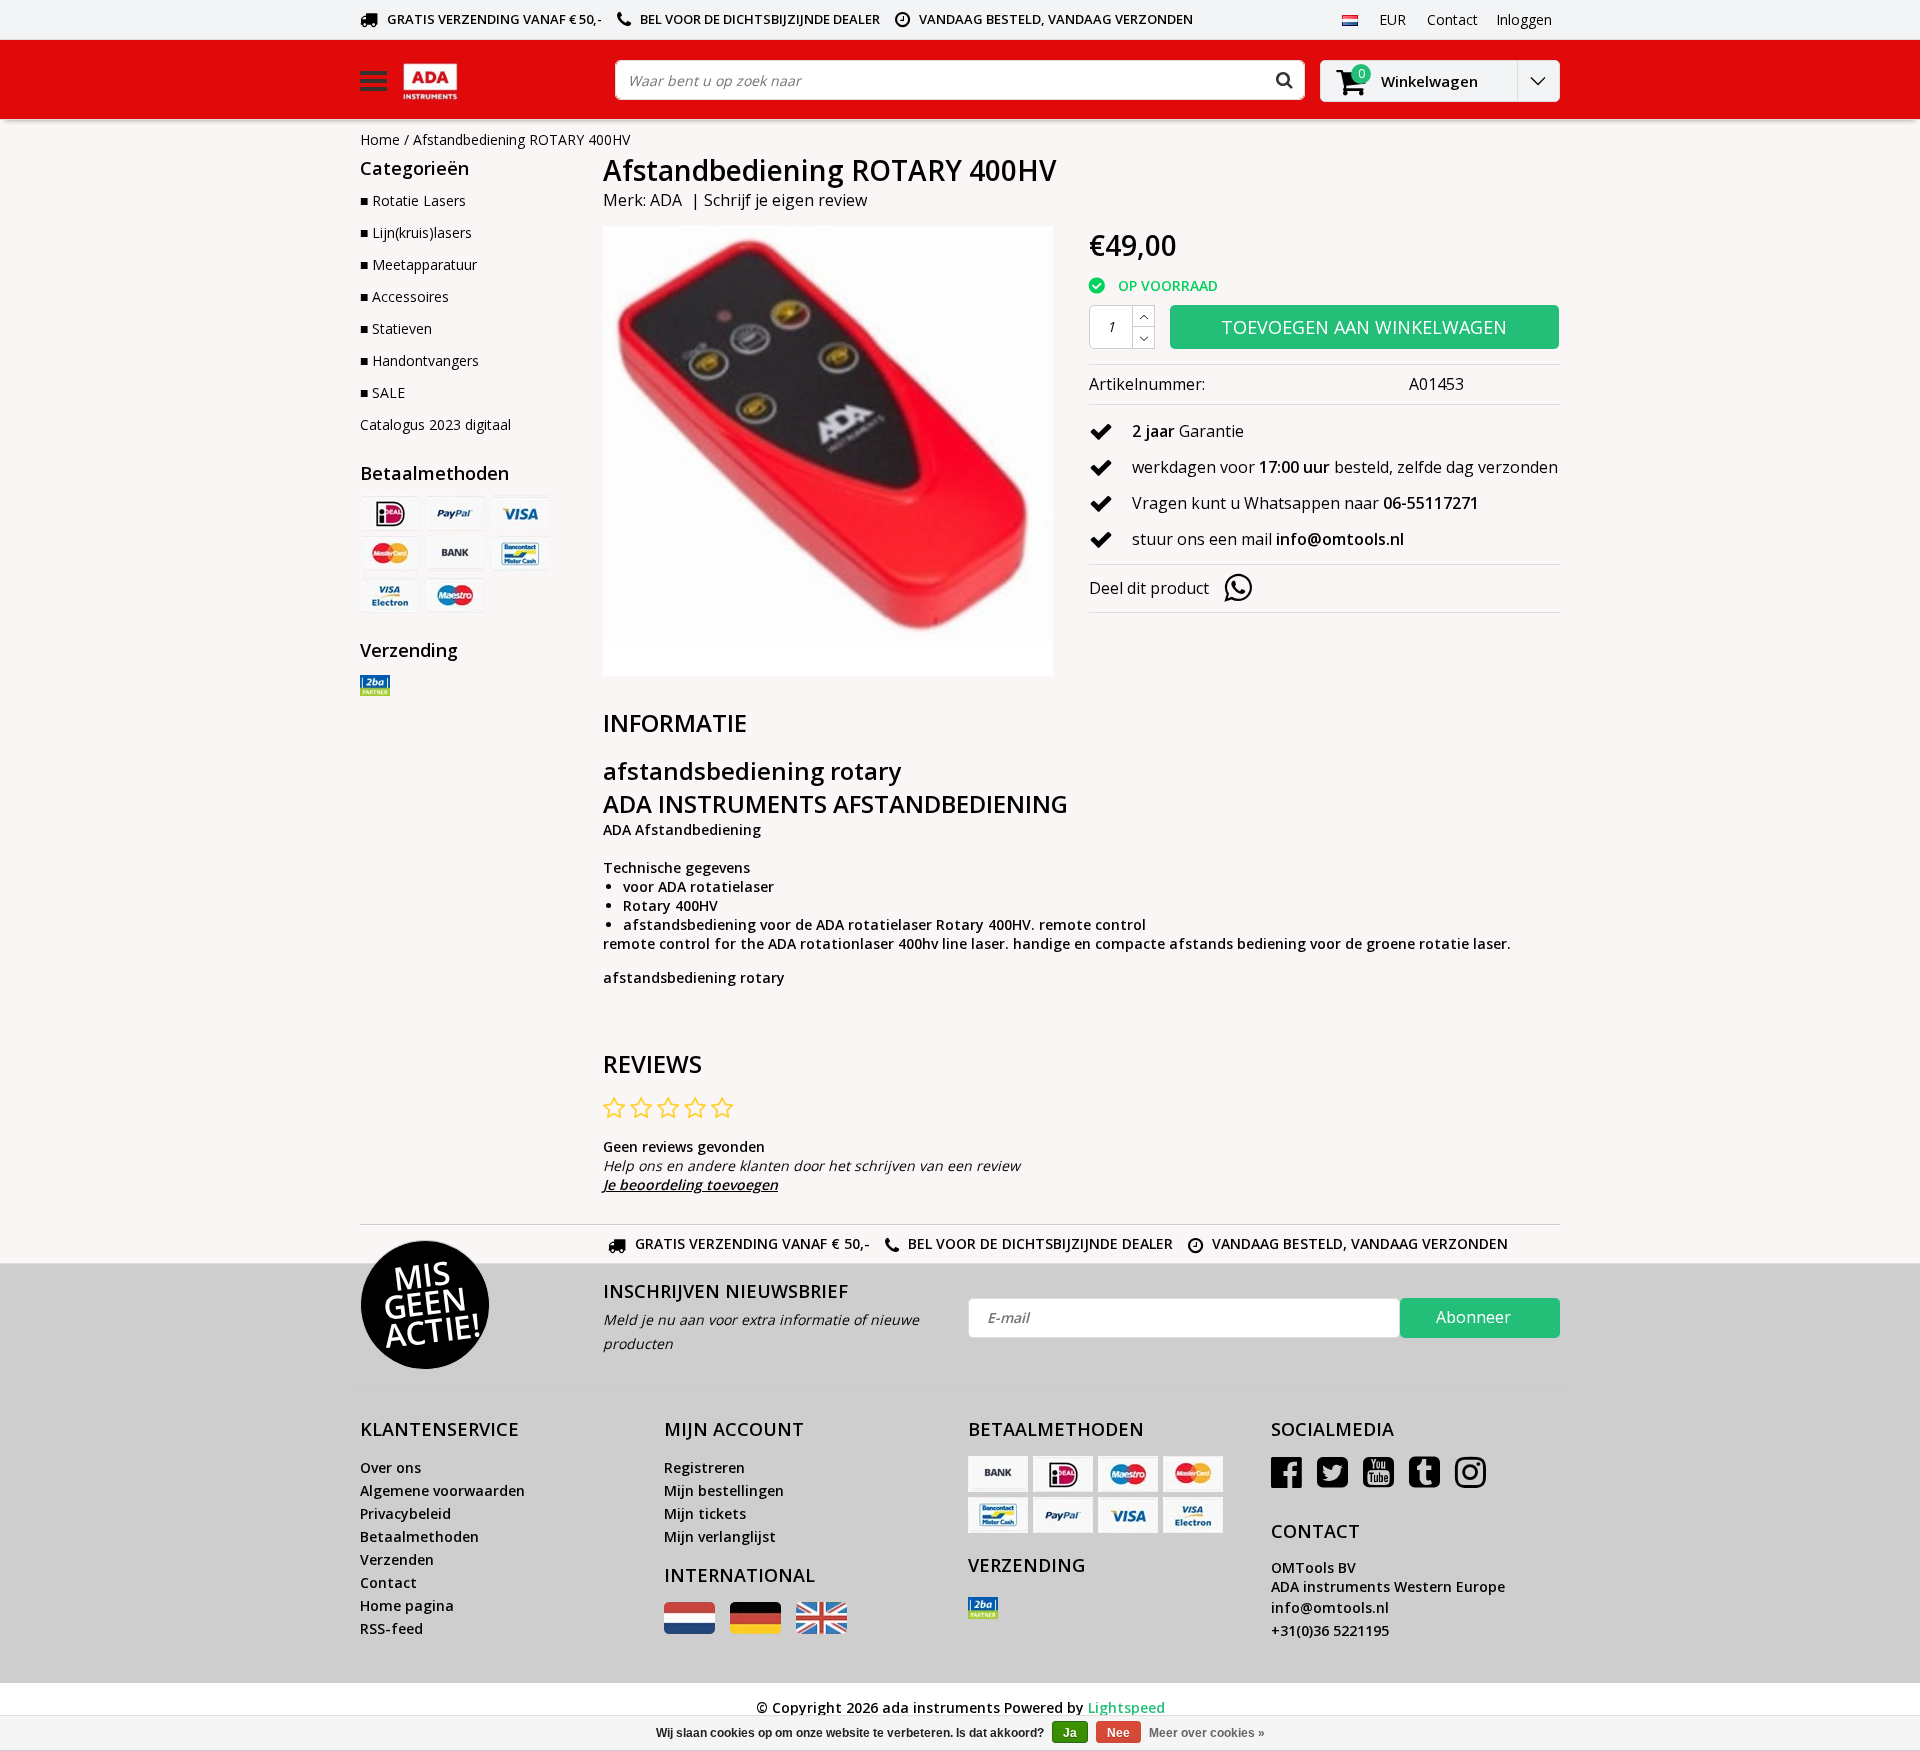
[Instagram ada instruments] (1470, 1479)
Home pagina (407, 1605)
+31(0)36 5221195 (1330, 1630)
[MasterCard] (390, 554)
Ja (1070, 1733)
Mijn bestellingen (724, 1490)
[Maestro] (455, 595)
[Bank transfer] (455, 554)
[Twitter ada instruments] (1332, 1479)
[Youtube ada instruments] (1378, 1479)
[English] (821, 1628)
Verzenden (397, 1559)
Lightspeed (1126, 1707)
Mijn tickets (705, 1513)
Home (380, 139)
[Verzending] (375, 686)
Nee (1118, 1733)
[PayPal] (455, 513)
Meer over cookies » (1207, 1733)
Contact (388, 1582)
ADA (666, 200)
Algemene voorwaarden (442, 1490)
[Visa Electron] (390, 595)
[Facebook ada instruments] (1286, 1479)
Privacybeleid (405, 1513)
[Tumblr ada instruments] (1424, 1479)
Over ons (390, 1467)
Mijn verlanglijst (720, 1536)
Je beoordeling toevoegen (690, 1184)
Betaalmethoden (419, 1536)
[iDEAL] (390, 513)
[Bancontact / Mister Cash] (520, 554)
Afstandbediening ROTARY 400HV (521, 139)
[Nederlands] (1349, 19)
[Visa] (520, 513)
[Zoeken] (1284, 80)
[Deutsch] (755, 1628)
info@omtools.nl (1330, 1607)
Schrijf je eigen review (785, 200)
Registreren (704, 1467)
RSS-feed (391, 1628)
